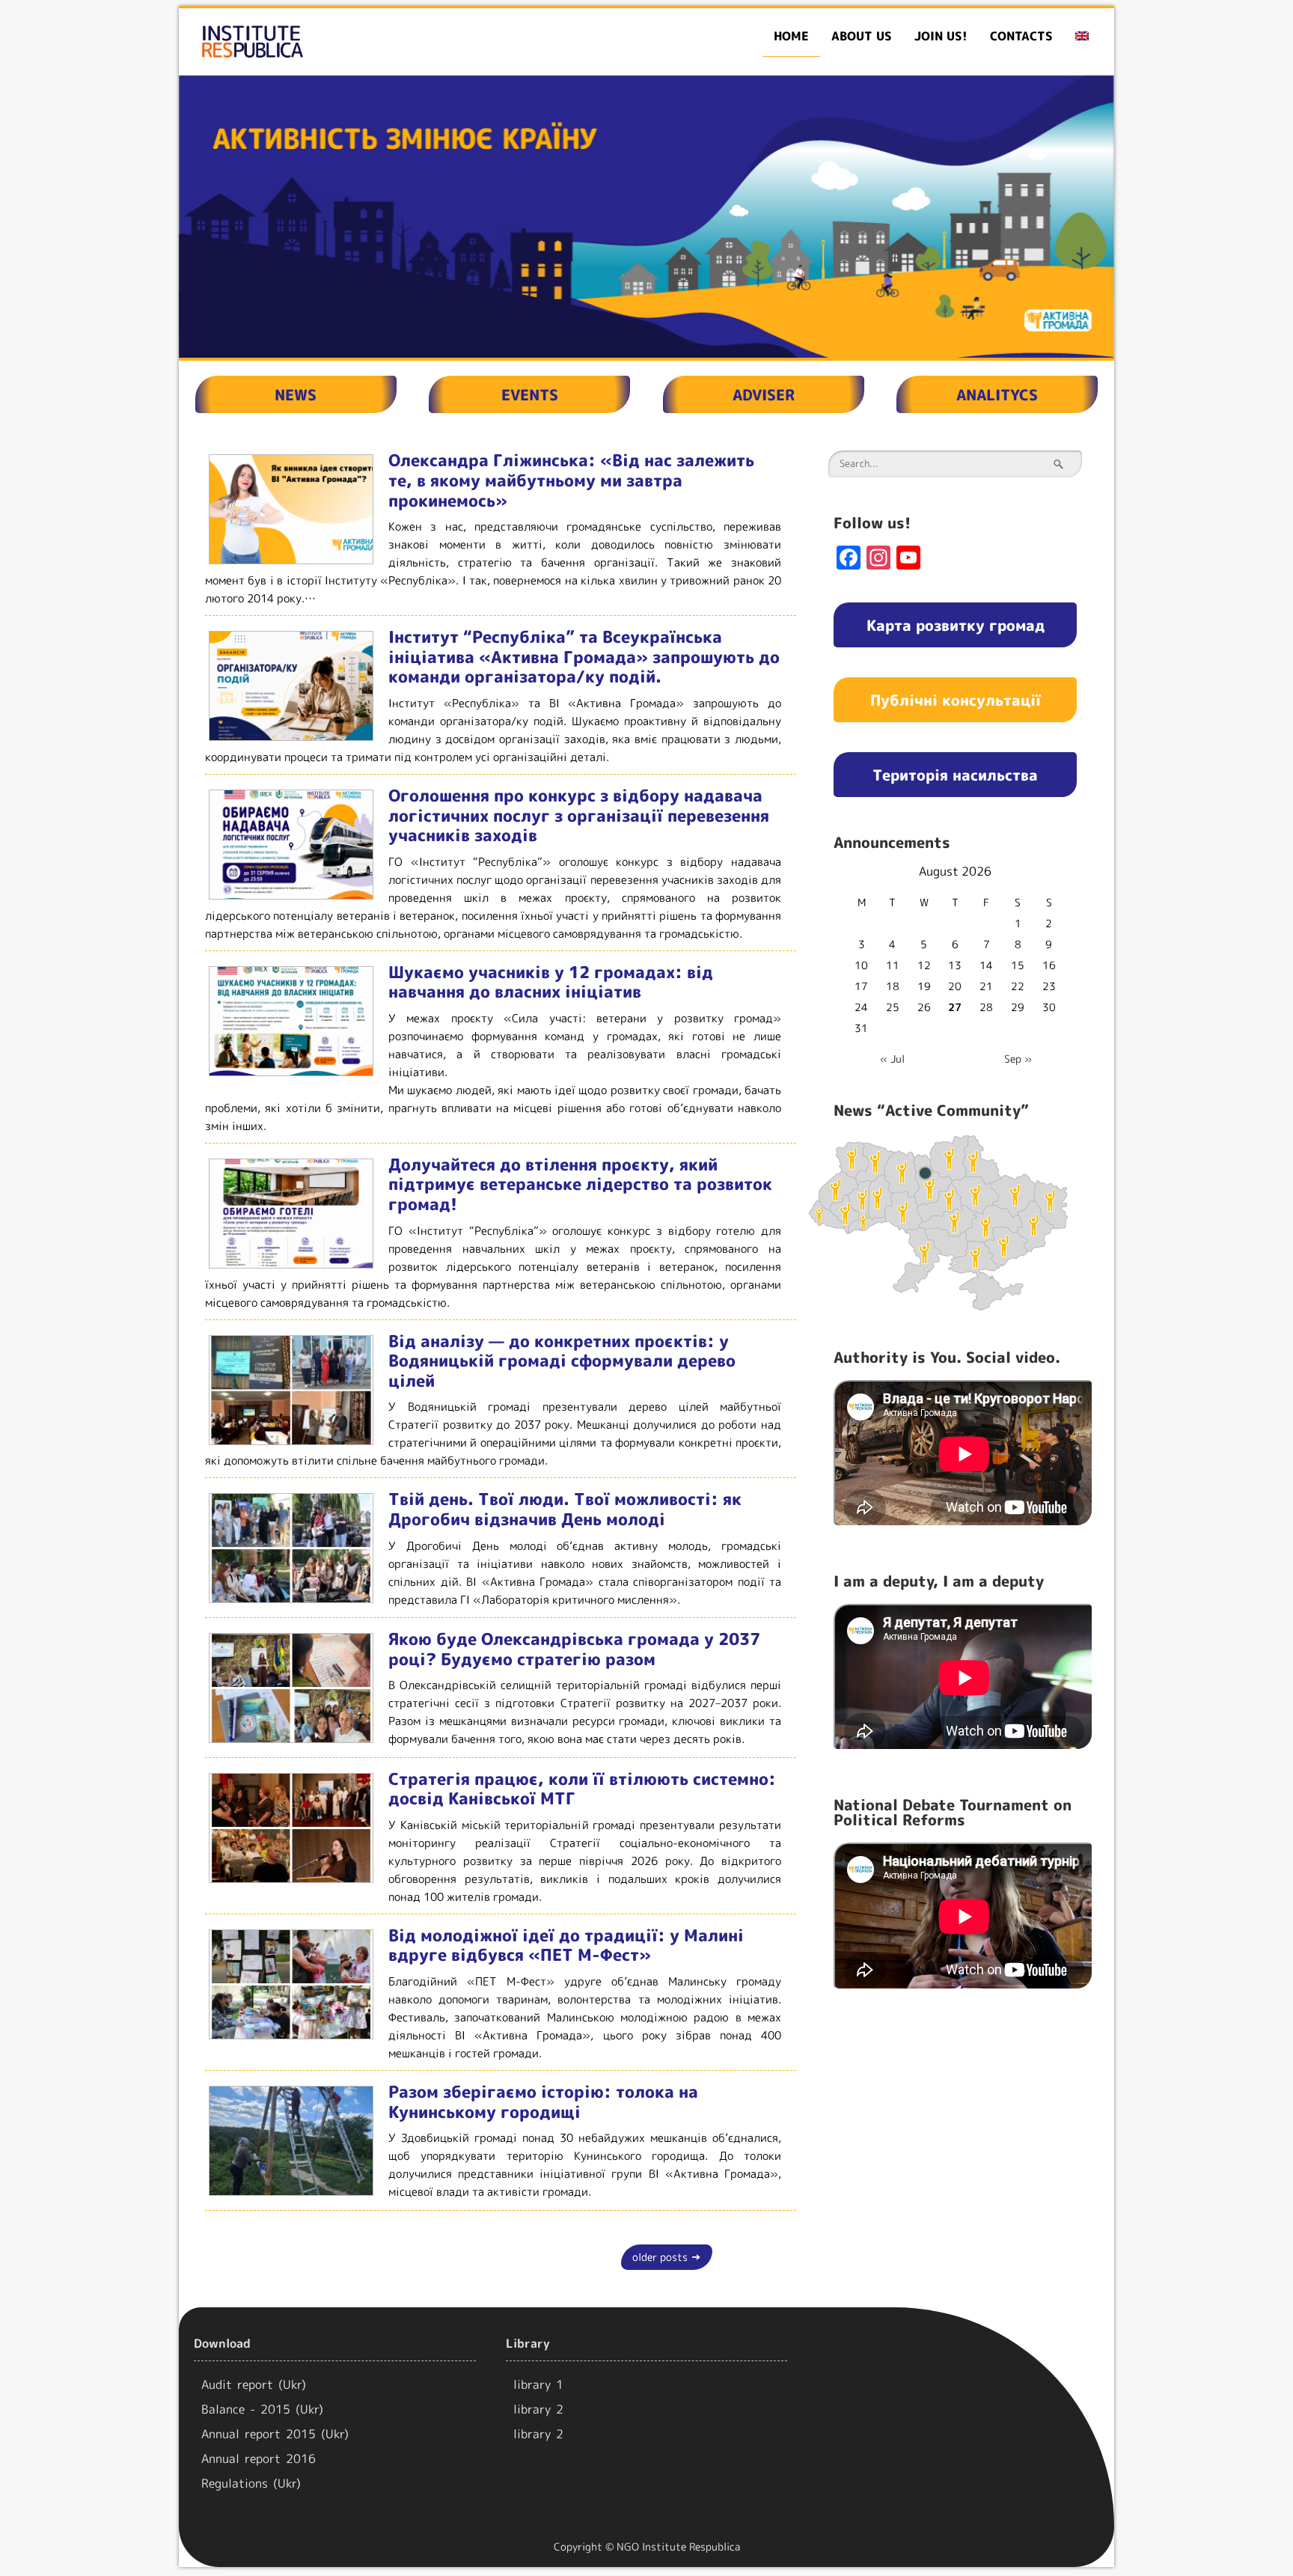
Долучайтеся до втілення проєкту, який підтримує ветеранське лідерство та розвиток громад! (580, 1184)
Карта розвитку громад (956, 625)
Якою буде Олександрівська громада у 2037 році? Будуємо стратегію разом (574, 1649)
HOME (791, 36)
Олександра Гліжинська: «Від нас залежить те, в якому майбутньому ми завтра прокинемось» (571, 480)
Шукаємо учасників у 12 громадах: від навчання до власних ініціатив (551, 982)
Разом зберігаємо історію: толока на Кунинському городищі (543, 2102)
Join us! (941, 36)
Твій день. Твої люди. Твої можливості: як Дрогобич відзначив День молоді (565, 1509)
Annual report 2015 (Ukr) (275, 2434)
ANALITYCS (997, 394)
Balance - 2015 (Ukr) (262, 2409)
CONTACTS (1021, 36)
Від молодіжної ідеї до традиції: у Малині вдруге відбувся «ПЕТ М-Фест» (566, 1945)
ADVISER (764, 394)
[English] (1082, 36)
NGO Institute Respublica (678, 2546)
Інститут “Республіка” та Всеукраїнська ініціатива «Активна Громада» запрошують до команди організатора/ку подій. (584, 656)
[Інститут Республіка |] (329, 42)
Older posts (667, 2257)
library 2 (538, 2409)
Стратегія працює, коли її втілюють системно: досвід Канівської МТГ (582, 1789)
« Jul (892, 1059)
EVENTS (530, 394)
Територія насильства (955, 775)
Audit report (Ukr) (254, 2384)
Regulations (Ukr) (251, 2483)
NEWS (296, 394)
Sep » (1018, 1059)
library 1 (538, 2384)
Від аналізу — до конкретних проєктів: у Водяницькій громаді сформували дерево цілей (562, 1361)
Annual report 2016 (259, 2459)
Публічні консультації (956, 700)
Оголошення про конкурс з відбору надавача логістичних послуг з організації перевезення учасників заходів (579, 815)
